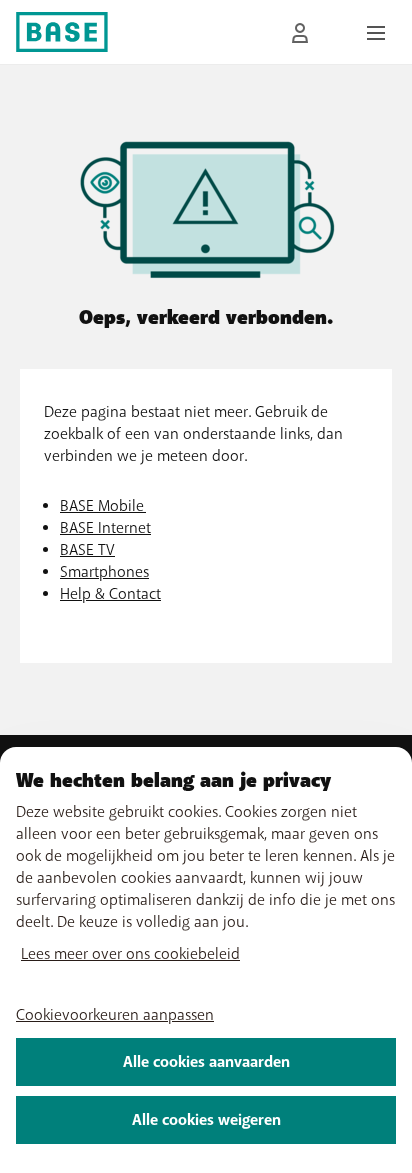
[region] (206, 960)
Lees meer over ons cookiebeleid (130, 954)
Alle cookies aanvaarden (206, 1062)
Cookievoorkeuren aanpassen (115, 1015)
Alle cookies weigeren (206, 1120)
